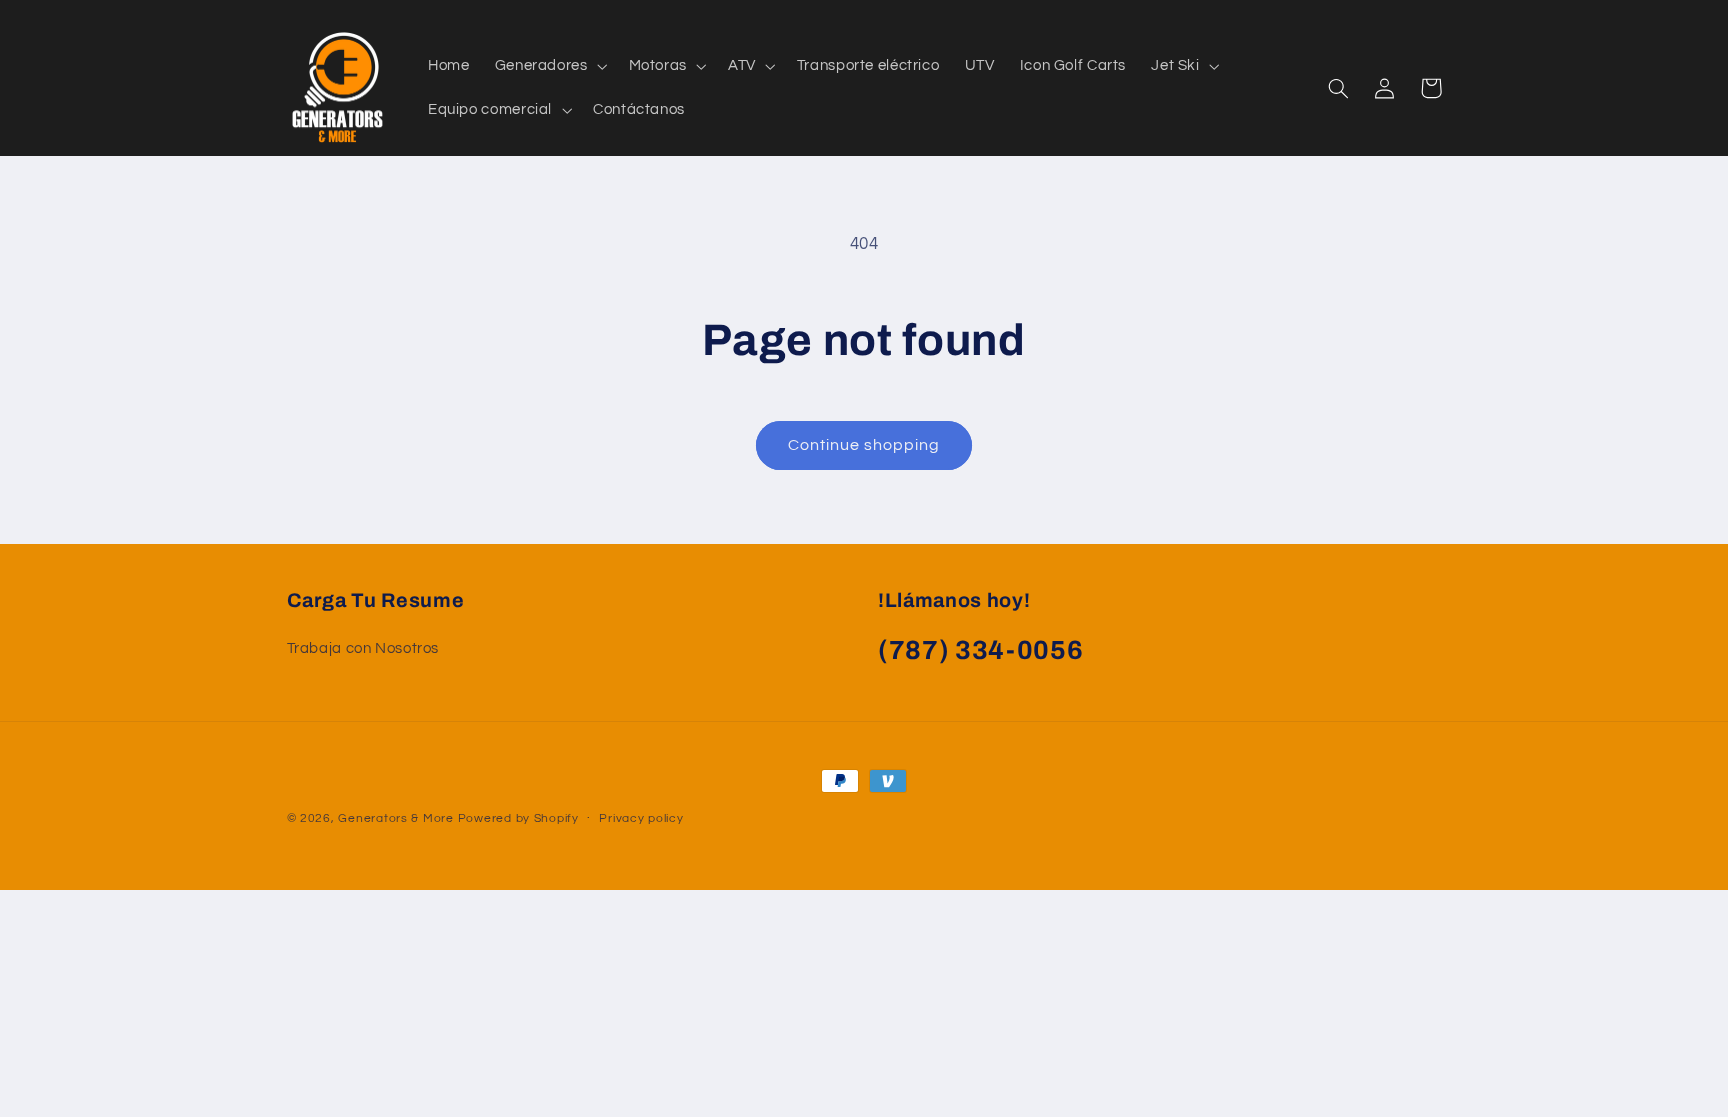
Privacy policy (641, 818)
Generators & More (396, 818)
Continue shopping (864, 445)
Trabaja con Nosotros (363, 648)
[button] (549, 66)
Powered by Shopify (518, 818)
